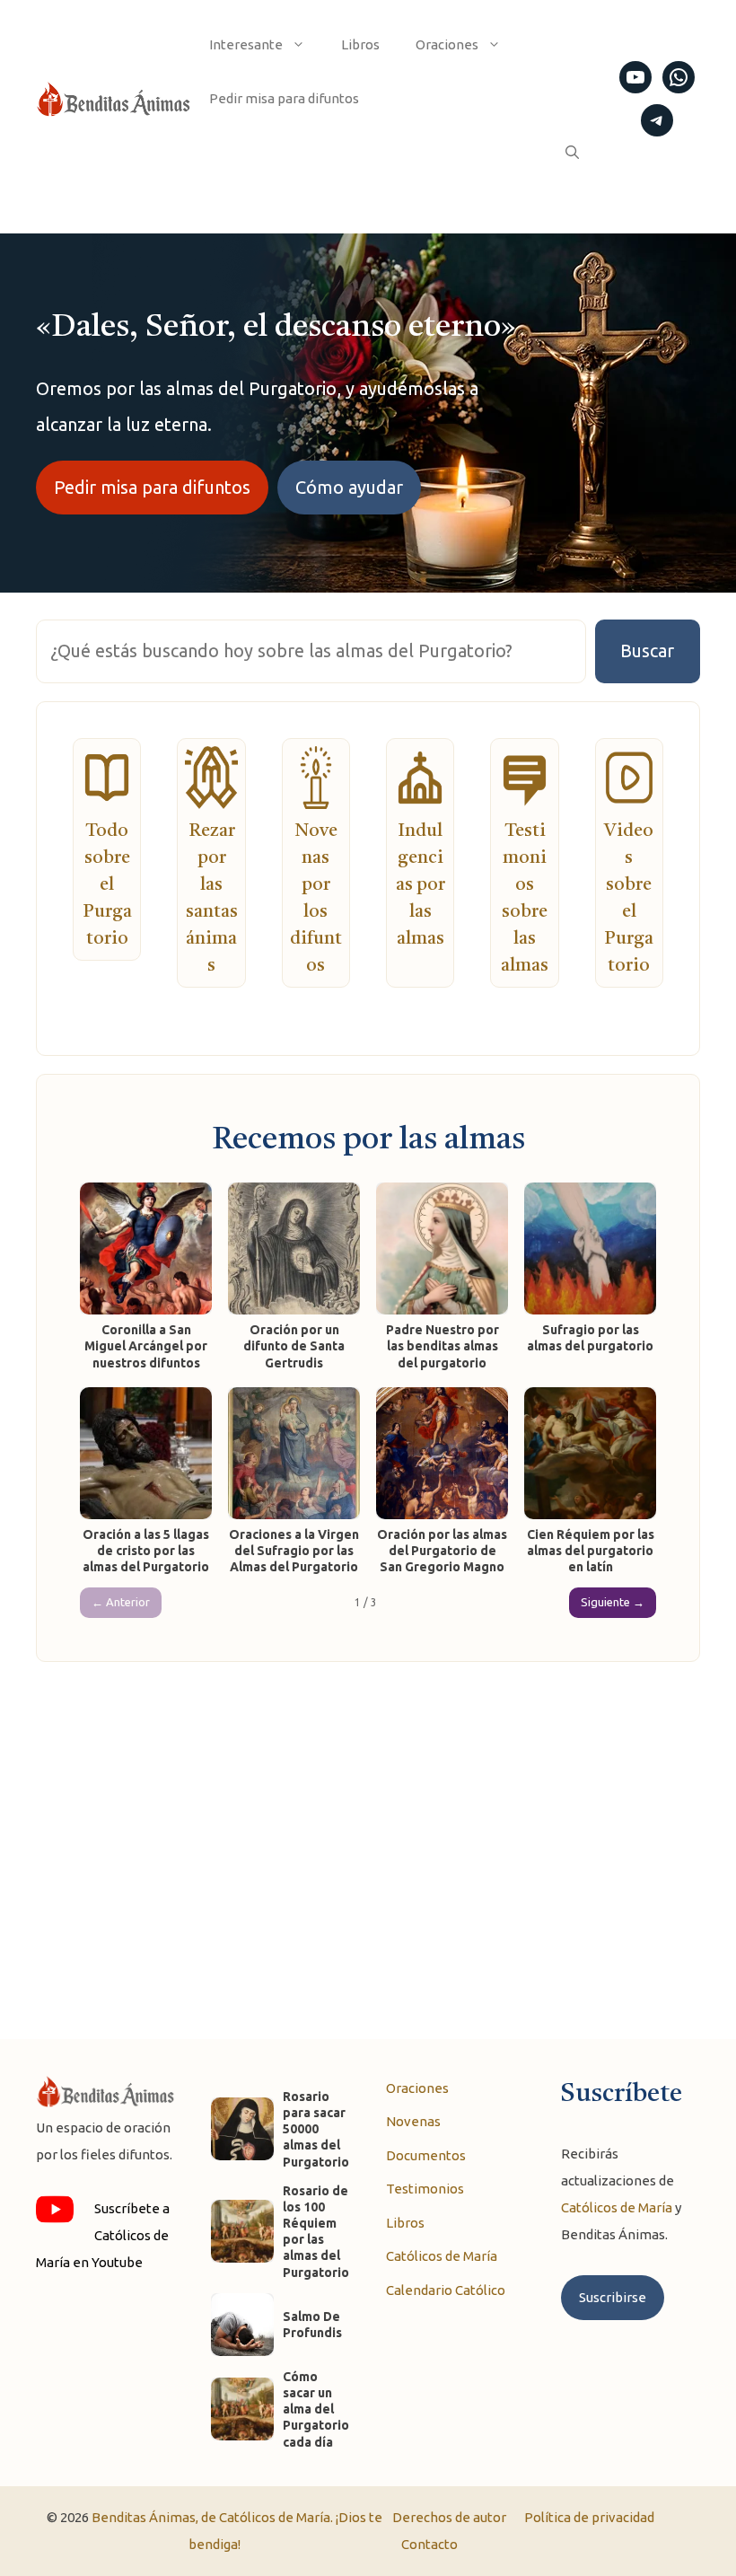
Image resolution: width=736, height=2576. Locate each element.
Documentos (426, 2155)
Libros (360, 44)
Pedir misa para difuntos (284, 98)
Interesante (246, 44)
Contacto (429, 2544)
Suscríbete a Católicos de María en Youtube (103, 2235)
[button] (572, 153)
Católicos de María (442, 2256)
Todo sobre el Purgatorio (107, 885)
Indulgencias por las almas (421, 885)
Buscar (647, 651)
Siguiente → (613, 1602)
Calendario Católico (446, 2290)
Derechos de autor (449, 2517)
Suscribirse (613, 2297)
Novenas (413, 2121)
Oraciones (447, 44)
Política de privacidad (589, 2517)
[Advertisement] (368, 1833)
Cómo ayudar (349, 487)
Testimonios (425, 2189)
